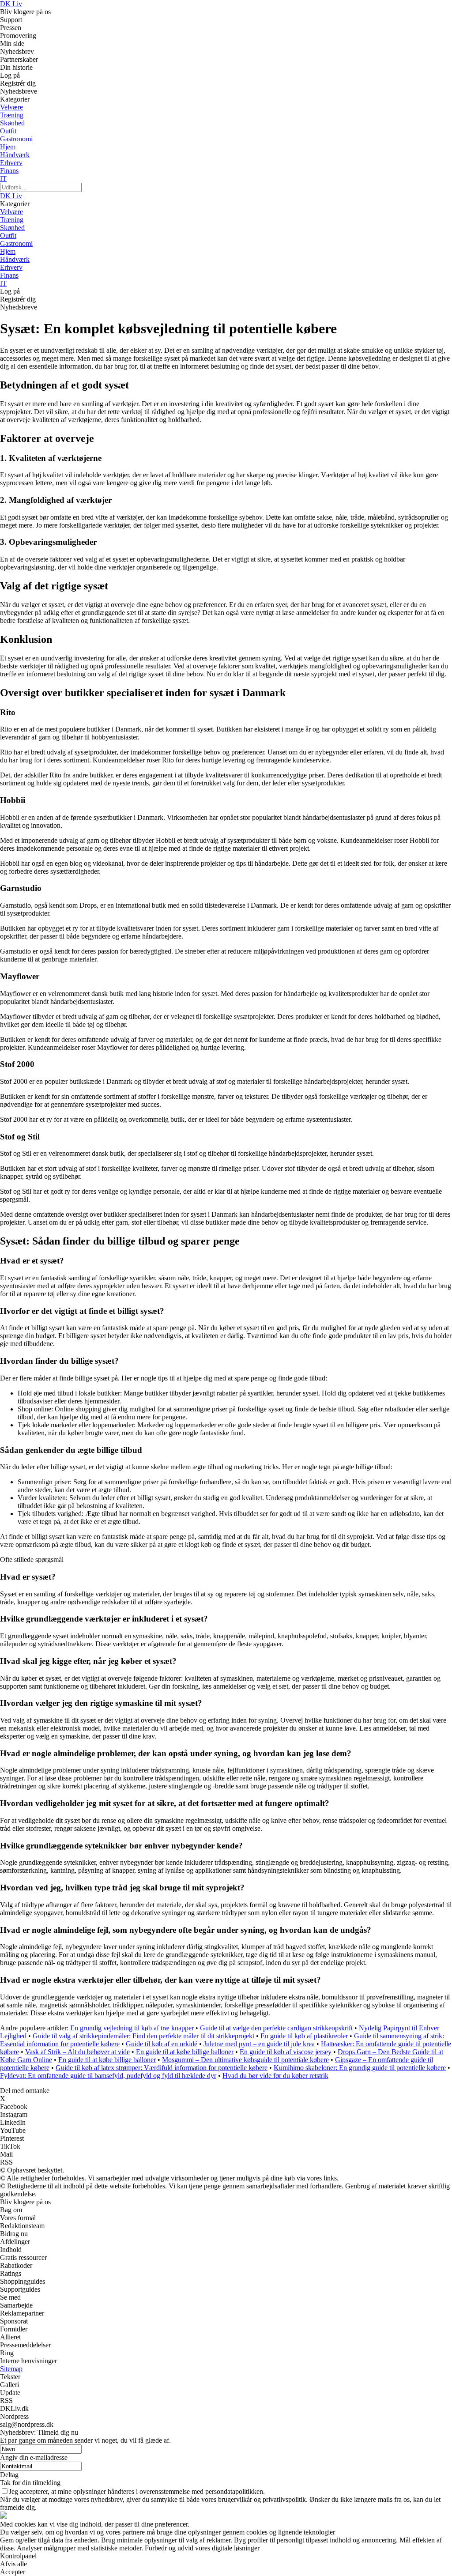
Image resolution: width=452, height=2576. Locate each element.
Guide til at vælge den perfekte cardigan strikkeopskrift (276, 2028)
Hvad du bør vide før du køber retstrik (275, 2076)
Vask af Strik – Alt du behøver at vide (77, 2052)
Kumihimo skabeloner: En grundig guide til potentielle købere (360, 2068)
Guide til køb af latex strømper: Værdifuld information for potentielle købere (162, 2068)
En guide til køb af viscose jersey (286, 2052)
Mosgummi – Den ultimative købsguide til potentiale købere (245, 2060)
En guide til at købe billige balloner (185, 2052)
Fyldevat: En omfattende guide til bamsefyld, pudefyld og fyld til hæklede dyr (108, 2076)
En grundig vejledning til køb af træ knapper (132, 2028)
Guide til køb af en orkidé (162, 2044)
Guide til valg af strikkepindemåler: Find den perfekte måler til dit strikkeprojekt (143, 2036)
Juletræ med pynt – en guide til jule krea (259, 2044)
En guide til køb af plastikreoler (304, 2036)
